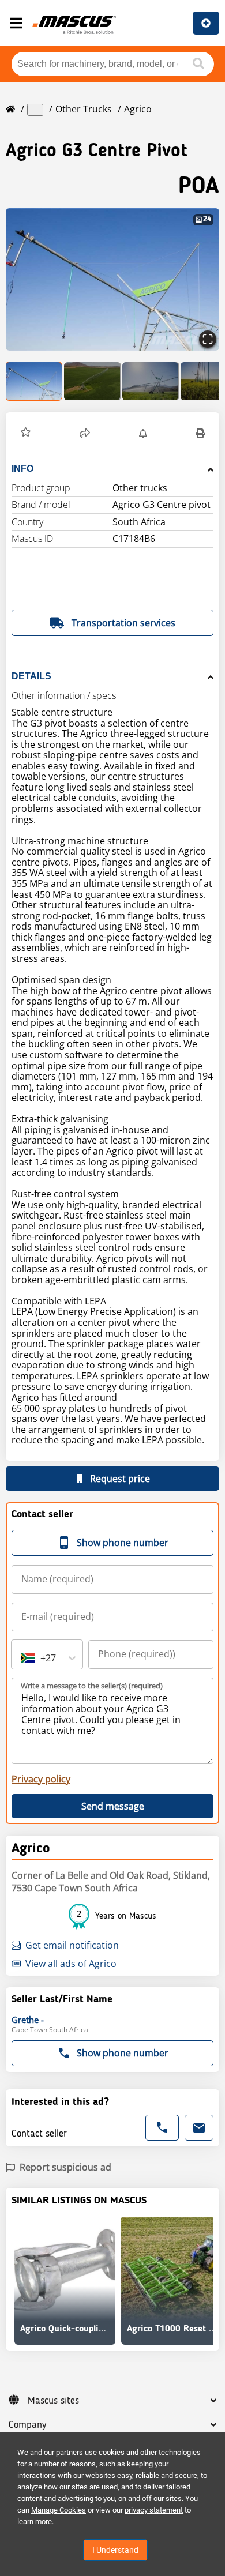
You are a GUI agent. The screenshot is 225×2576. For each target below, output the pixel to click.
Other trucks (84, 109)
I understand (115, 2550)
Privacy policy (41, 1779)
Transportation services (123, 623)
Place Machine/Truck (206, 23)
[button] (112, 279)
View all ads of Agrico (71, 1964)
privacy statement (154, 2510)
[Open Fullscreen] (208, 339)
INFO (22, 469)
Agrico (138, 109)
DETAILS (31, 676)
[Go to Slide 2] (93, 381)
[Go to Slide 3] (151, 381)
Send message (113, 1806)
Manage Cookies (59, 2510)
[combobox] (22, 1658)
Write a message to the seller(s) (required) (92, 1686)
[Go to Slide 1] (34, 381)
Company (27, 2425)
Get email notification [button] (72, 1945)
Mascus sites (53, 2401)
